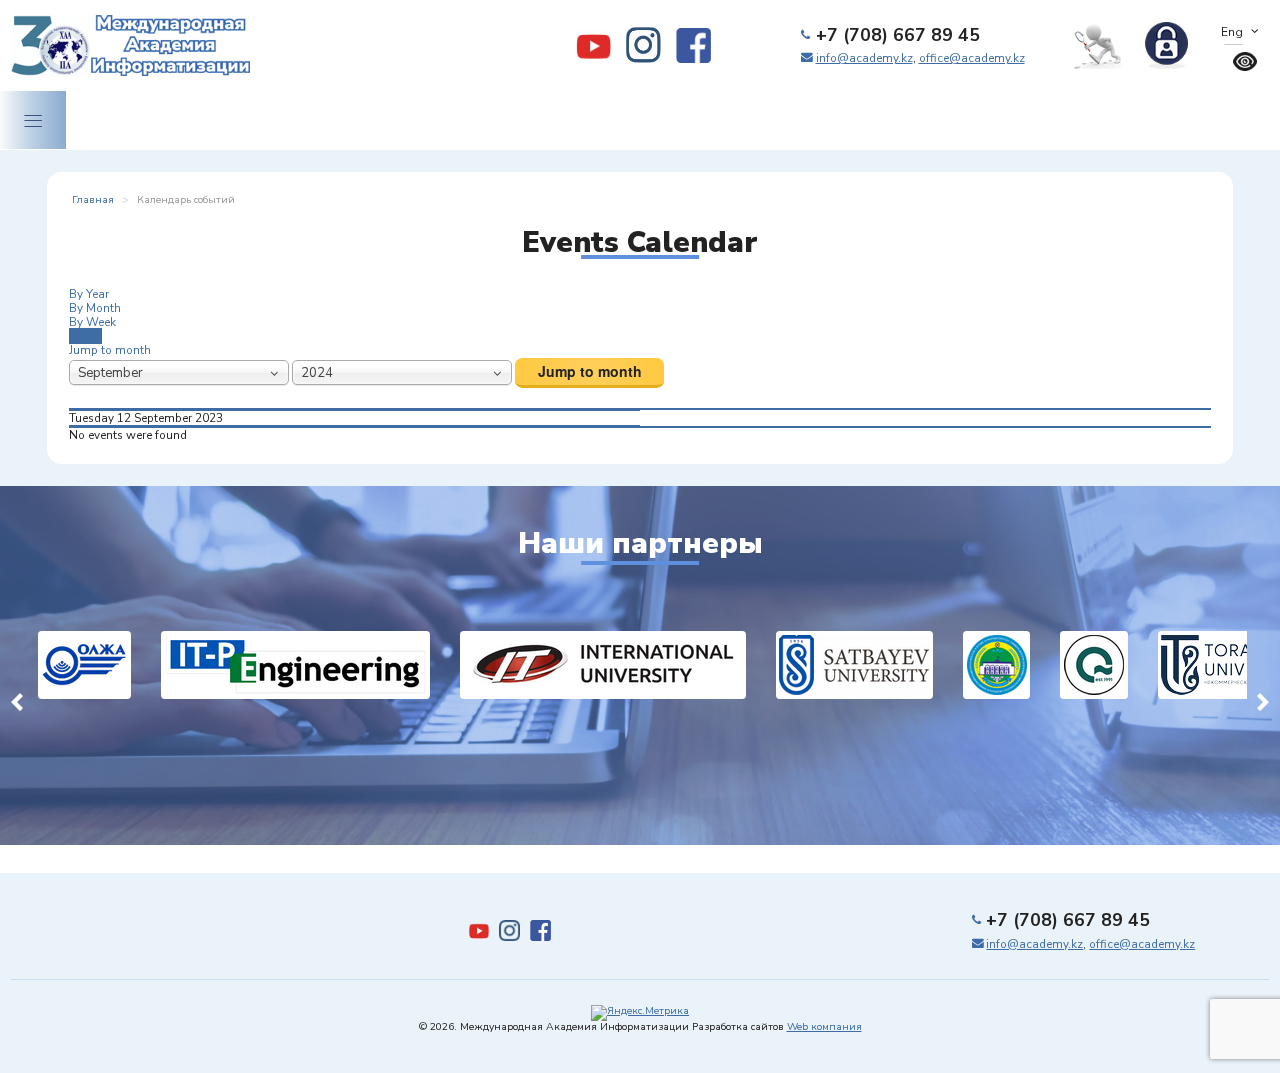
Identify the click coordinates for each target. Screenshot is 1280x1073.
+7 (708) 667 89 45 (898, 35)
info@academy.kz (864, 58)
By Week (92, 322)
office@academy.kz (972, 58)
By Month (95, 308)
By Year (89, 294)
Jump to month (110, 350)
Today (85, 336)
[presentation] (17, 699)
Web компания (824, 1027)
